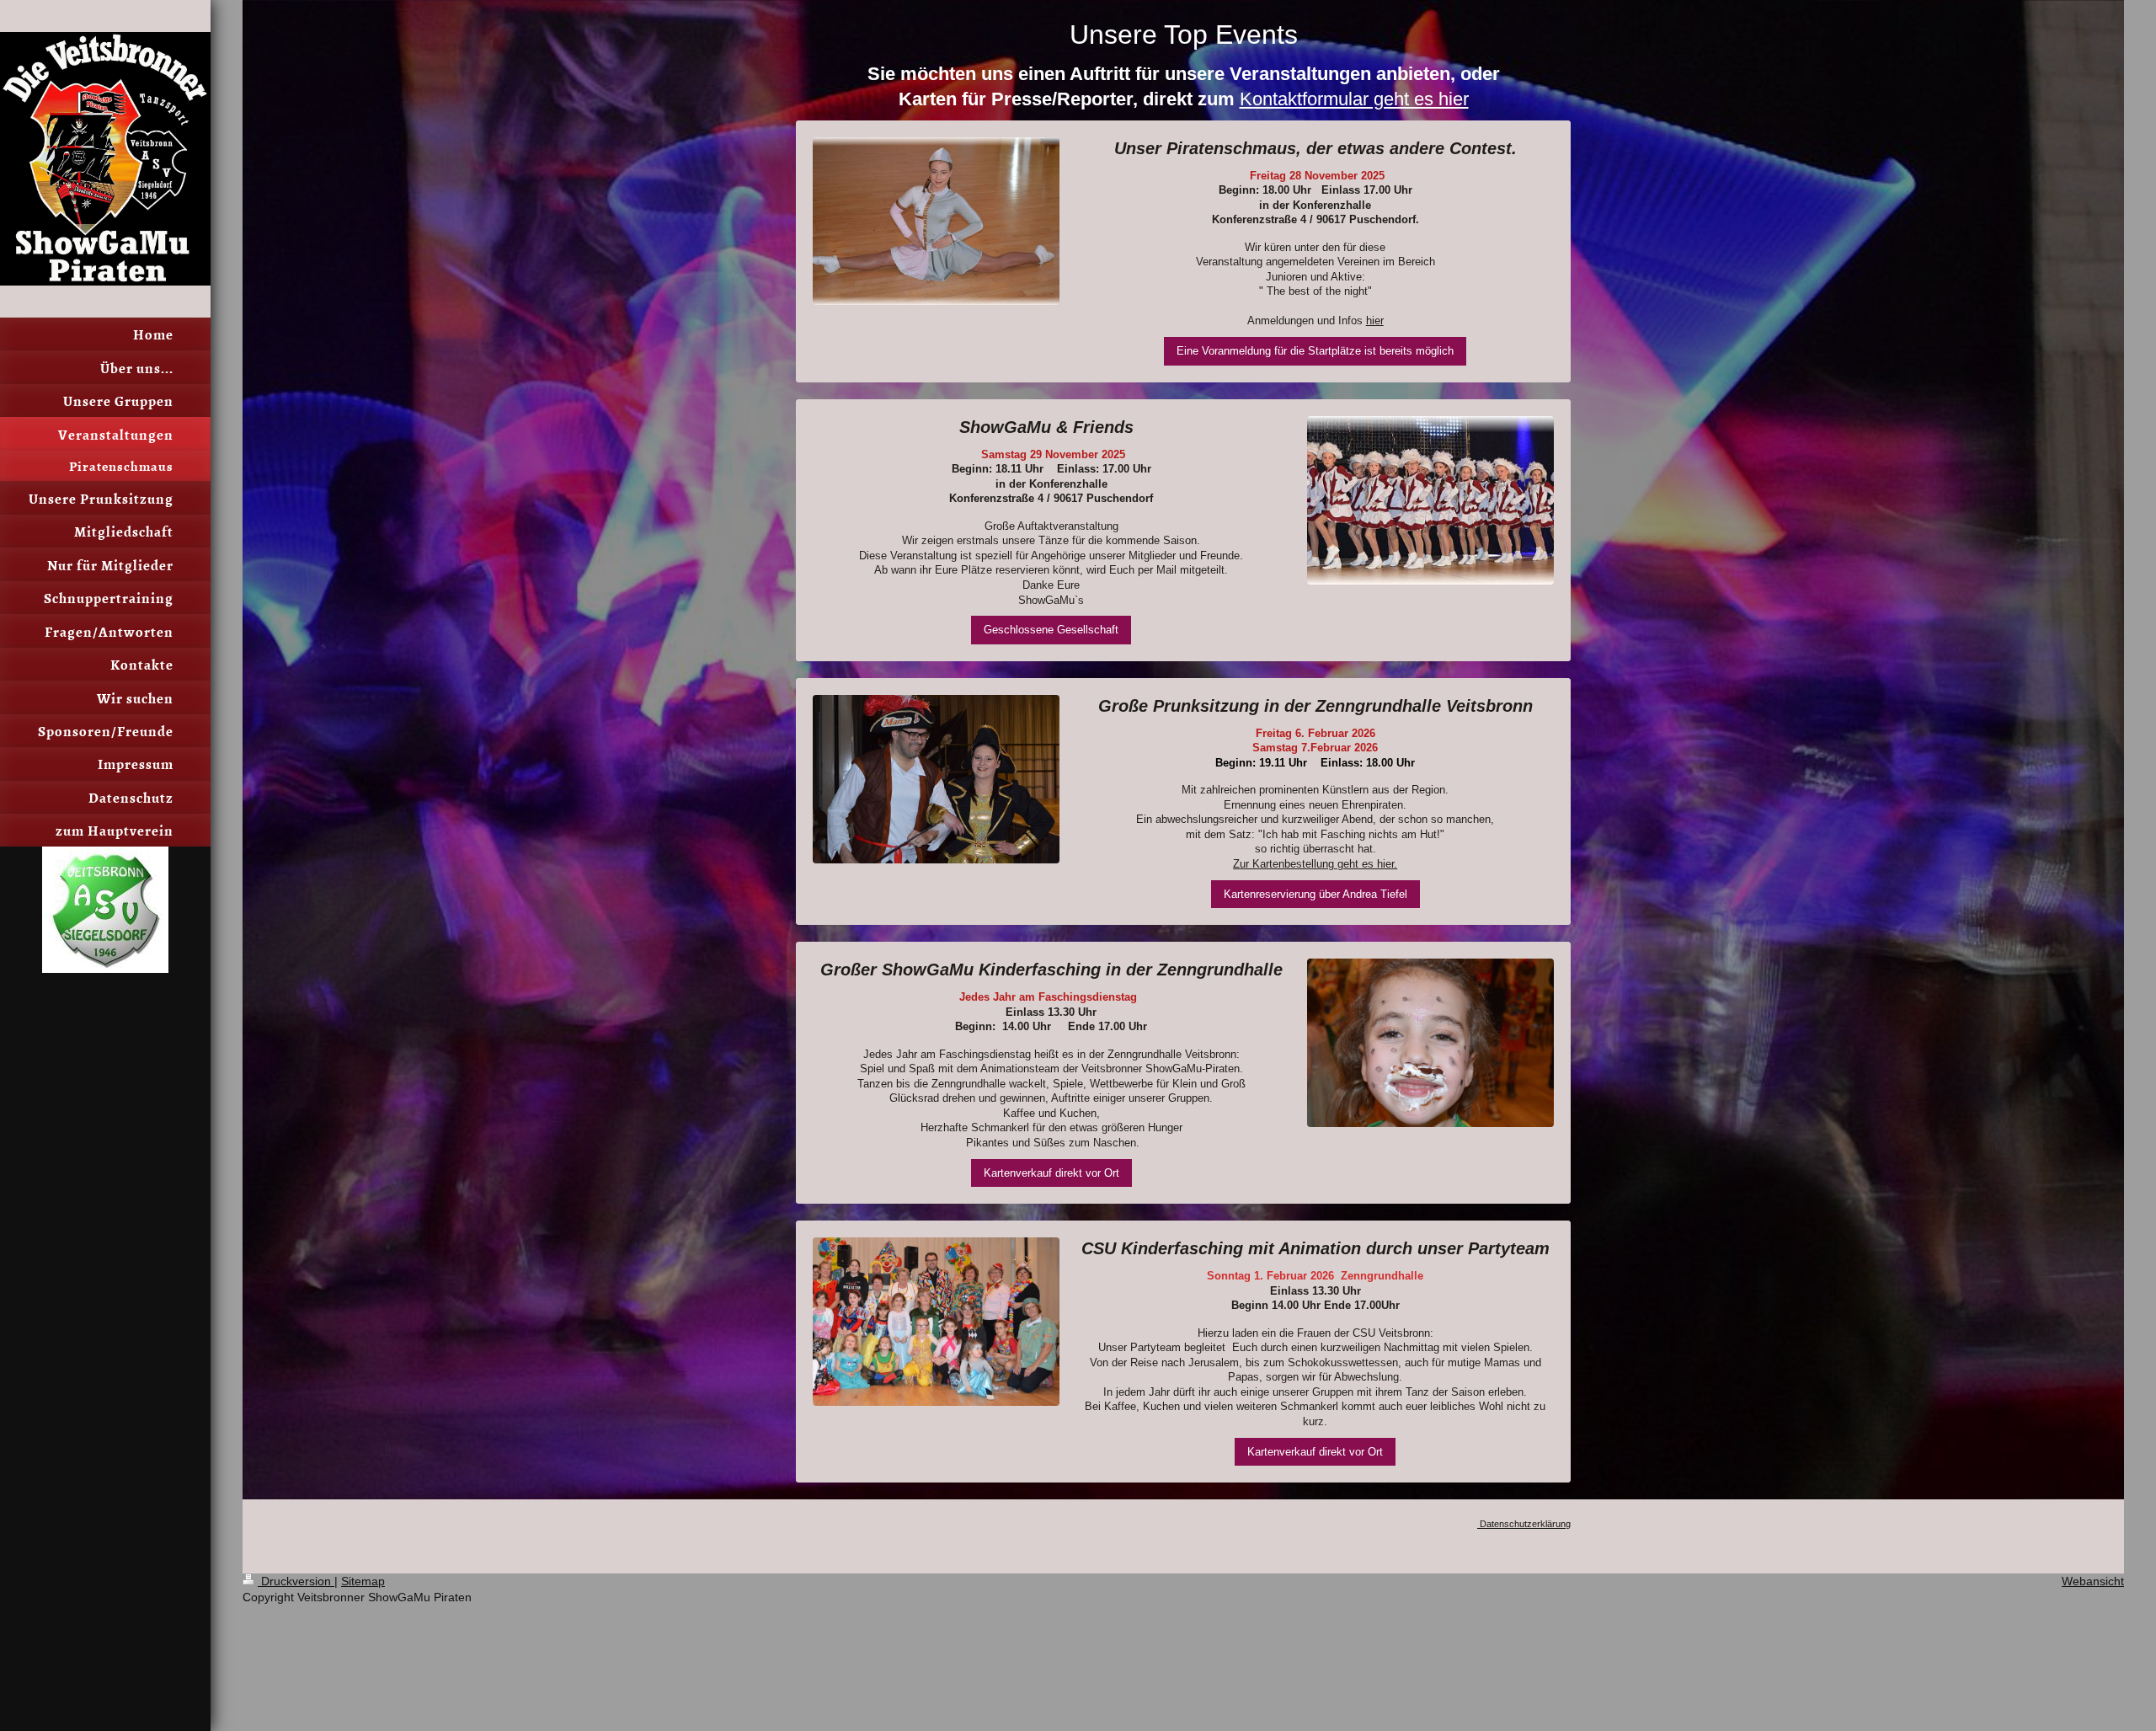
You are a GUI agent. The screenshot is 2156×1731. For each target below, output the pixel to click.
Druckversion (296, 1581)
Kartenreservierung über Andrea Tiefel (1315, 894)
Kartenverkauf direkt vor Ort (1051, 1173)
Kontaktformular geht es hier (1354, 99)
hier (1375, 321)
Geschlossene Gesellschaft (1051, 630)
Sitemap (363, 1581)
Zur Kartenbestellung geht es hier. (1315, 864)
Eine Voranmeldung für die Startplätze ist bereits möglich (1315, 351)
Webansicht (2093, 1581)
